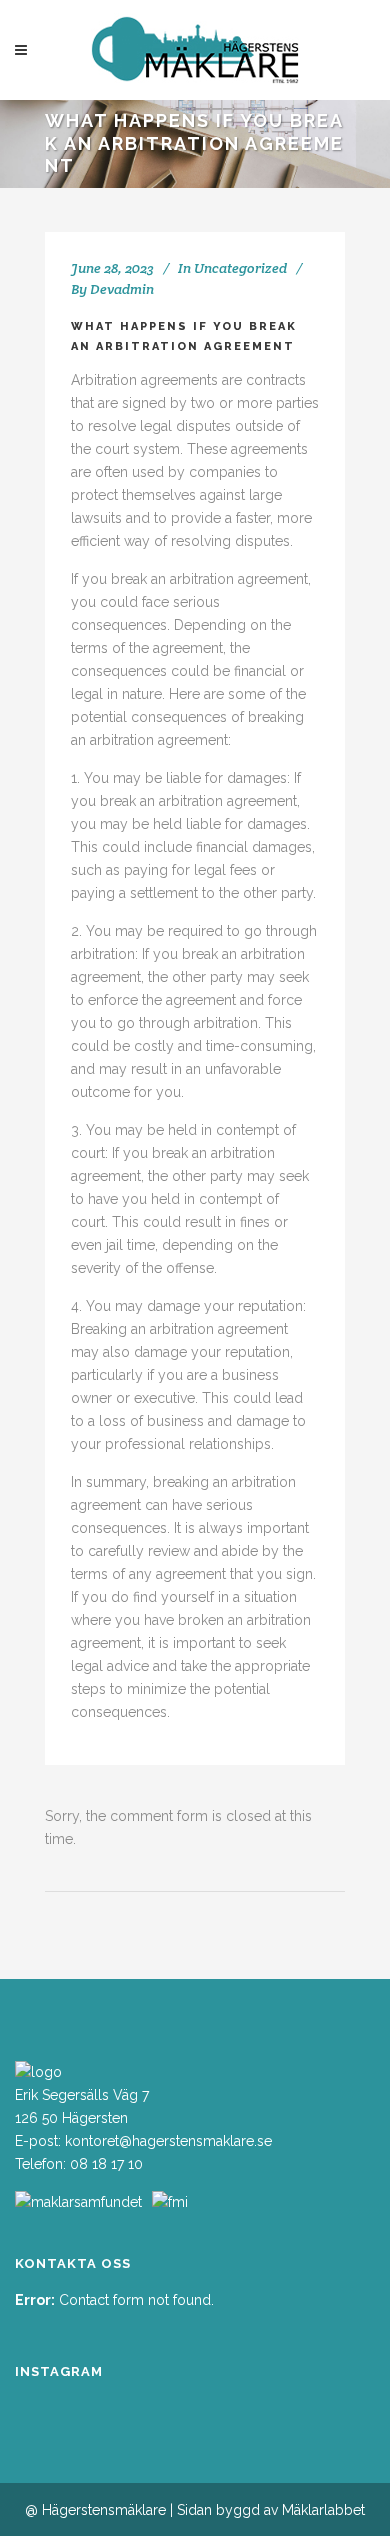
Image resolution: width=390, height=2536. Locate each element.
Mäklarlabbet (323, 2510)
